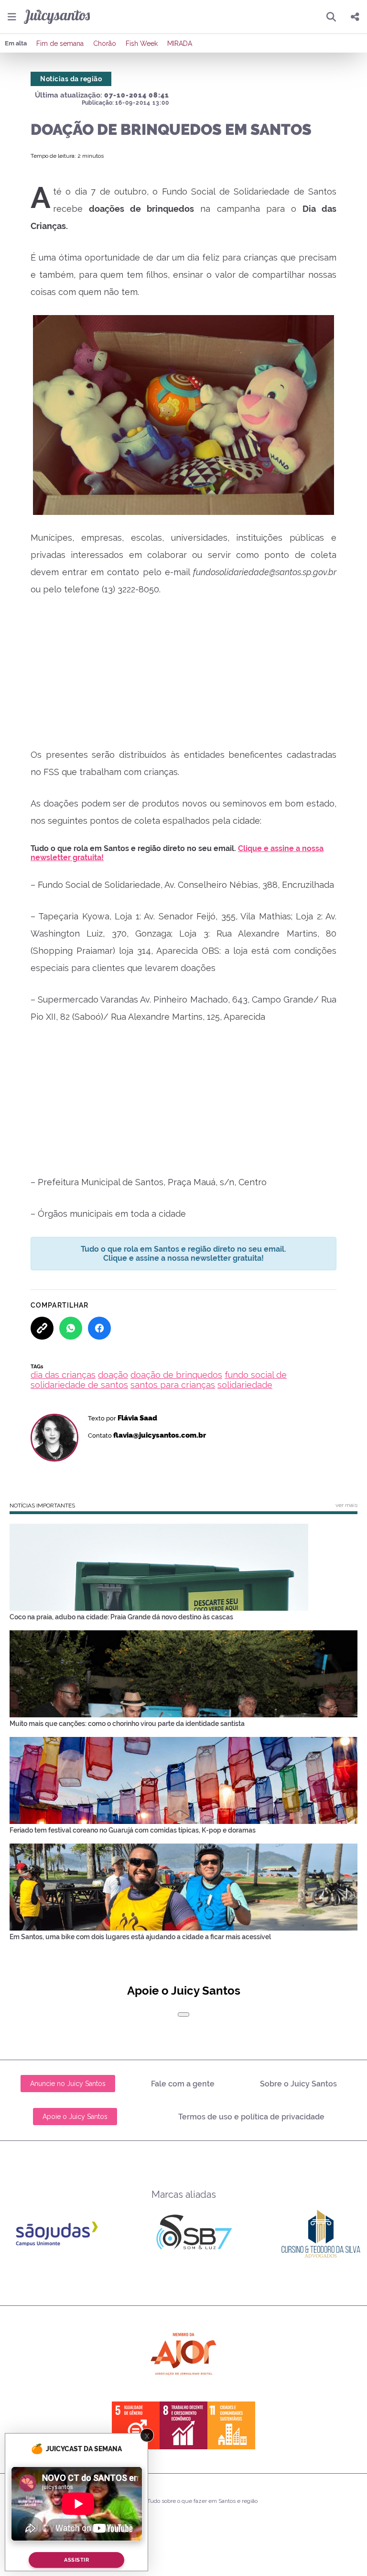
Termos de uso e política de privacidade (251, 2117)
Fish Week (142, 44)
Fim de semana (60, 44)
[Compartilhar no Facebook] (99, 1328)
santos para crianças (173, 1385)
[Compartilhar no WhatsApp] (71, 1328)
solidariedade (245, 1385)
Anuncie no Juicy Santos (68, 2084)
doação (113, 1375)
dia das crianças (63, 1375)
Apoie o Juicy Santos (75, 2117)
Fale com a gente (183, 2084)
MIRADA (180, 44)
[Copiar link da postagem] (42, 1328)
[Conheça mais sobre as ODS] (183, 2425)
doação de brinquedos (176, 1375)
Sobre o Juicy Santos (298, 2084)
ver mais (346, 1505)
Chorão (105, 44)
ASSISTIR (76, 2560)
